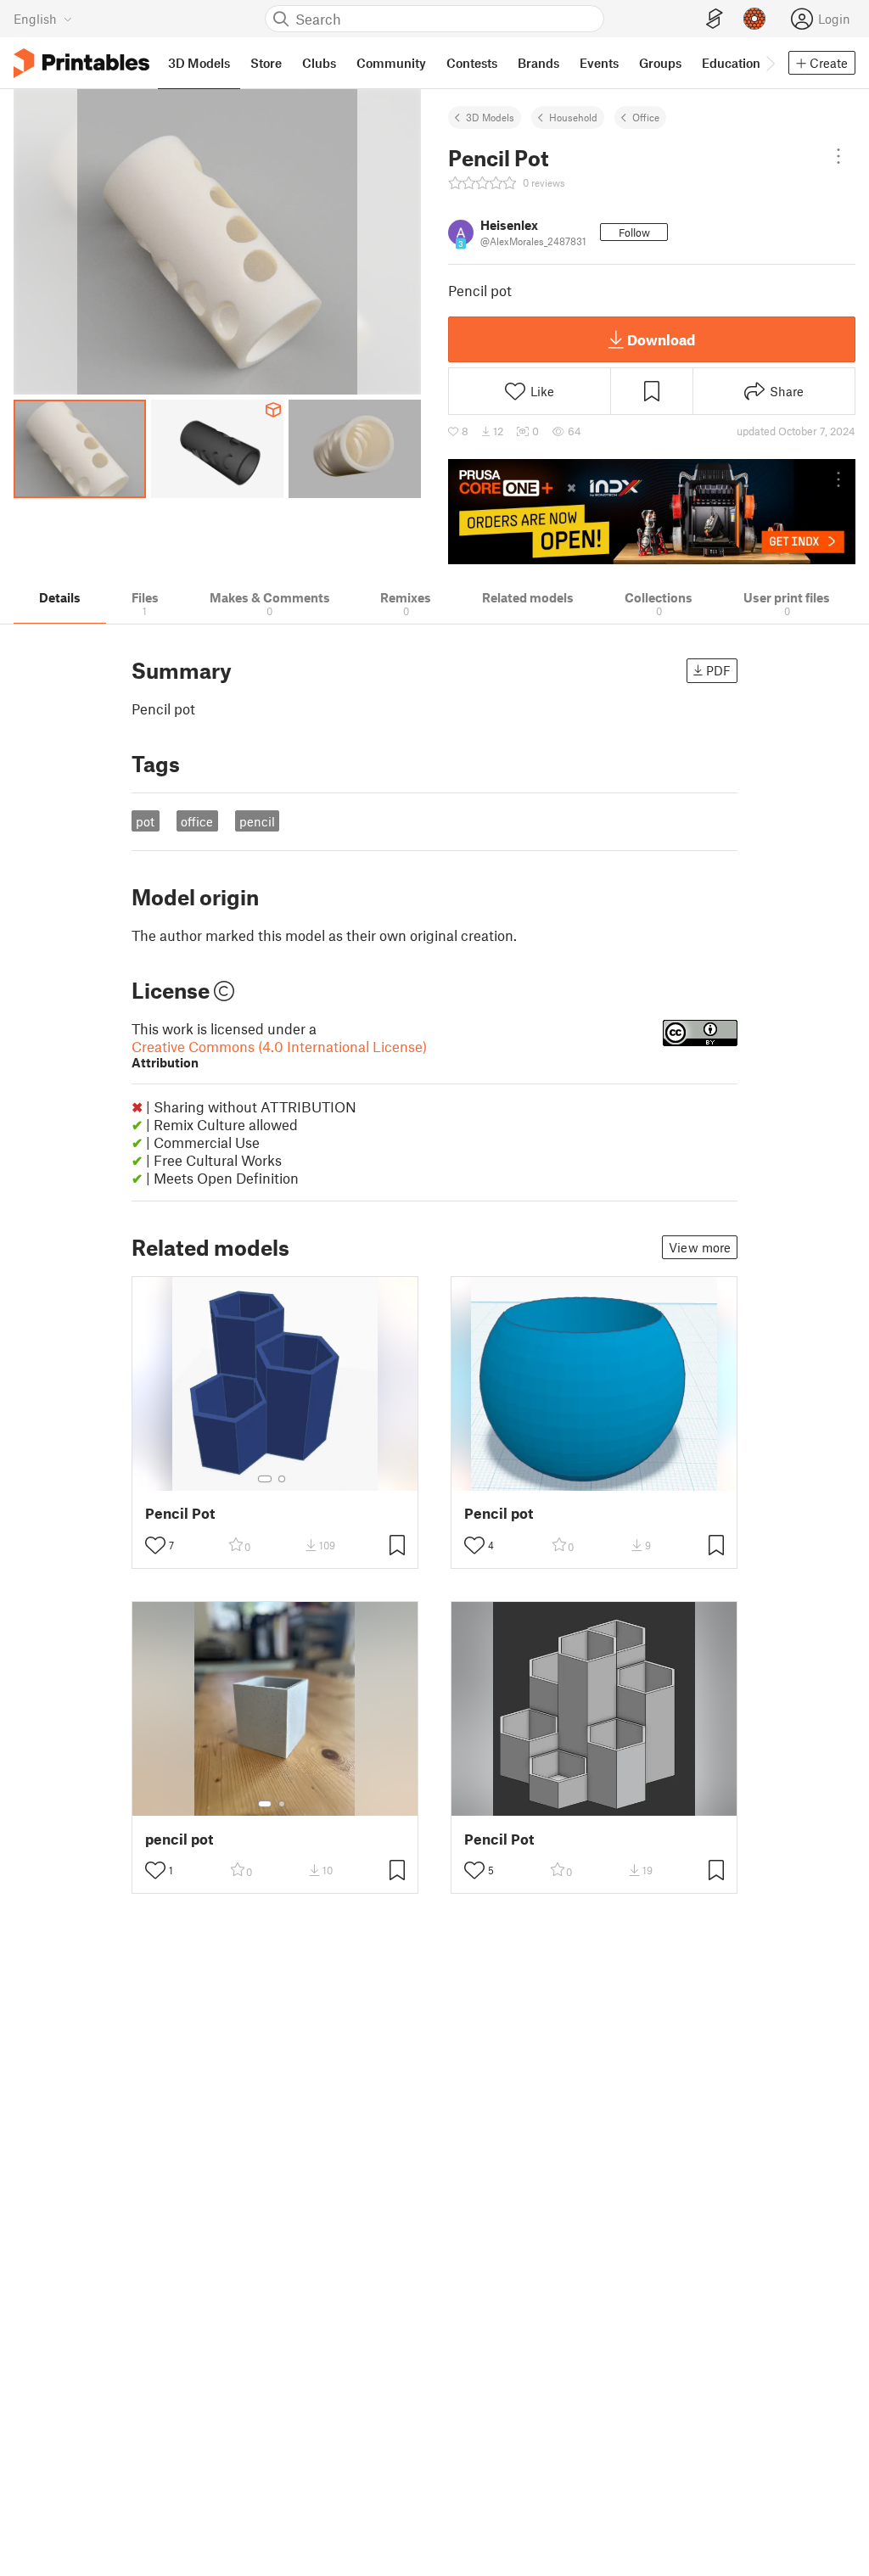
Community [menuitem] (391, 63)
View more (700, 1247)
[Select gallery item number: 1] (265, 1479)
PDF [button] (718, 670)
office (197, 821)
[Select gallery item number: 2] (282, 1479)
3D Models (490, 117)
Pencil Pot (180, 1513)
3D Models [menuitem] (199, 63)
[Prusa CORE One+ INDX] (652, 512)
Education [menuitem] (731, 63)
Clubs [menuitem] (319, 63)
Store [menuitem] (266, 63)
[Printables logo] (81, 63)
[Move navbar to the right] (770, 63)
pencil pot (179, 1839)
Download (661, 339)
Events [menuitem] (599, 63)
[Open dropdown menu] (838, 156)
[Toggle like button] (155, 1545)
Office (646, 117)
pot (145, 821)
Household (573, 117)
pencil (257, 821)
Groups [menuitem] (660, 63)
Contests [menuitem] (472, 63)
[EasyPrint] (715, 19)
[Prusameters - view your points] (754, 19)
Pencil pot (499, 1513)
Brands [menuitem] (538, 63)
